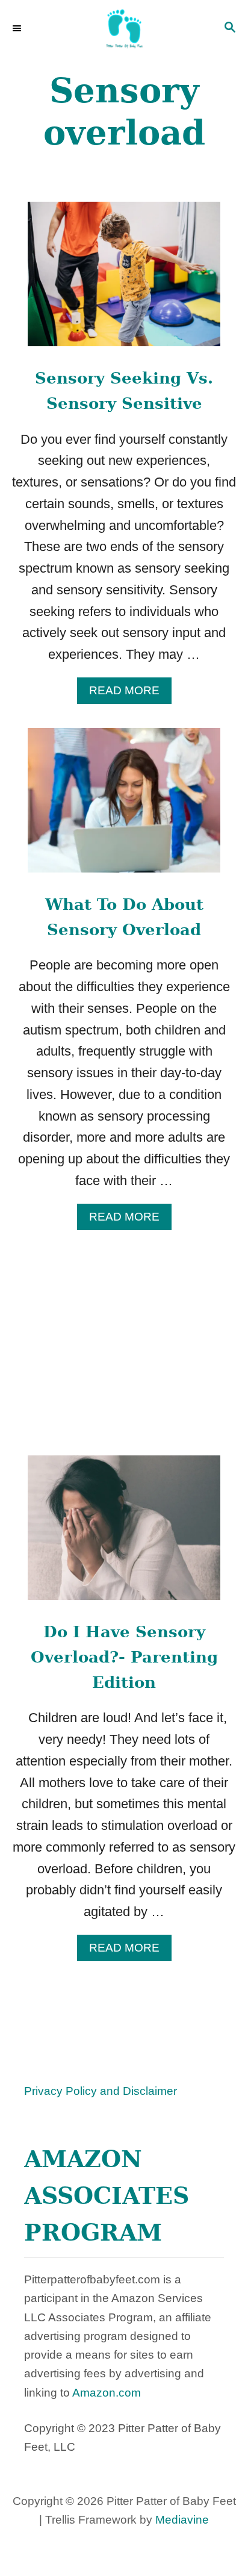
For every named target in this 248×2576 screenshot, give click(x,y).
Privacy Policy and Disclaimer (101, 2091)
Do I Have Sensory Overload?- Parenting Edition (124, 1657)
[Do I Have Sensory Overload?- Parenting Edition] (124, 1534)
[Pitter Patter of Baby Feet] (124, 29)
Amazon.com (107, 2393)
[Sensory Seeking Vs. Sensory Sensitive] (124, 281)
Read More (130, 694)
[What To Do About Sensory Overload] (124, 807)
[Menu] (18, 29)
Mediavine (182, 2520)
